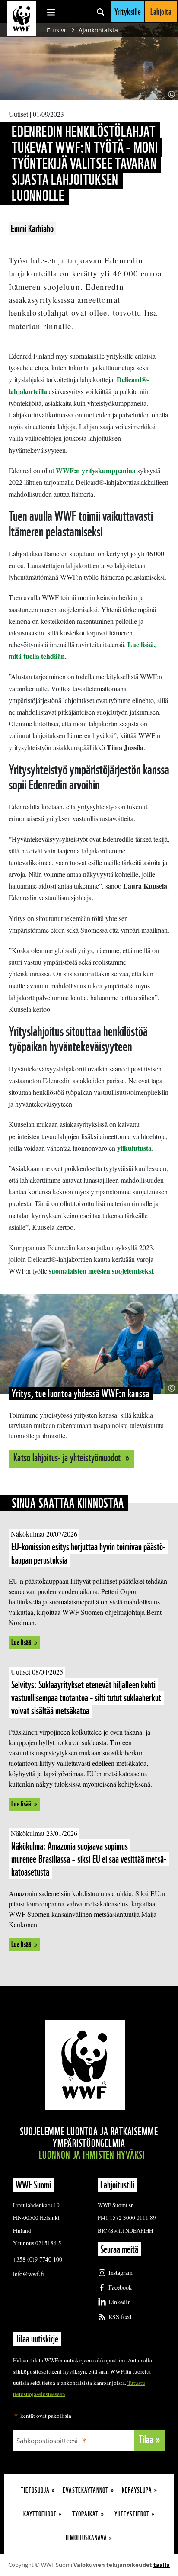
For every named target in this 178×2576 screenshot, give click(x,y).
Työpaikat (85, 2514)
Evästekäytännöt (86, 2490)
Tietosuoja (35, 2490)
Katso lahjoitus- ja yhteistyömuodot (68, 1458)
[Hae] (100, 12)
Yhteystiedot (132, 2514)
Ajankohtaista (98, 30)
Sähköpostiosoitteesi (47, 2441)
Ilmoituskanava (86, 2538)
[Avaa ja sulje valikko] (51, 12)
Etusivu (57, 30)
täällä (162, 2565)
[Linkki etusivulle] (22, 19)
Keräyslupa (137, 2490)
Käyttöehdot (40, 2514)
